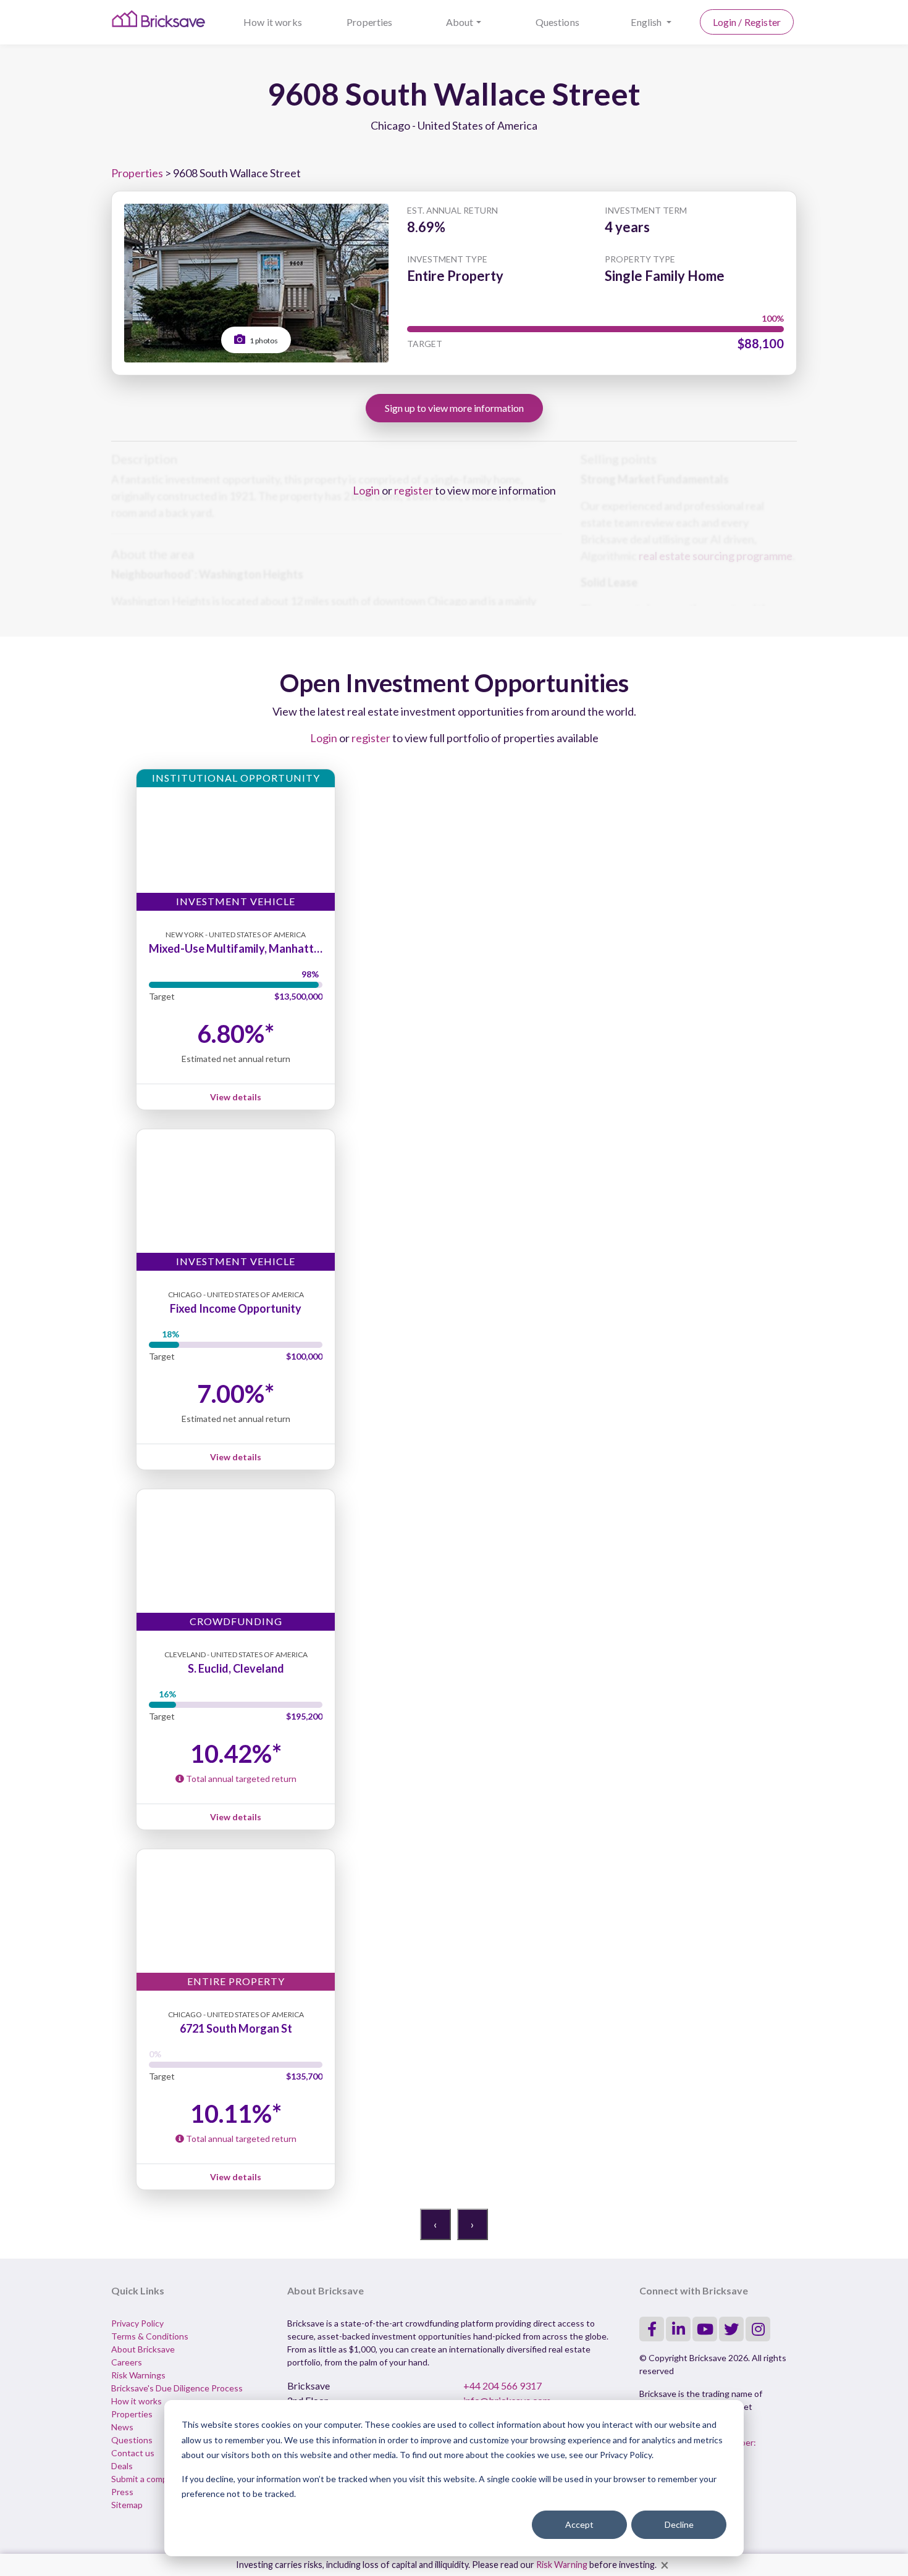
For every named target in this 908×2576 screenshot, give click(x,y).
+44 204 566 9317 (502, 2386)
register (414, 490)
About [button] (460, 22)
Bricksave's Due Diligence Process (177, 2388)
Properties (370, 22)
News (122, 2427)
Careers (127, 2362)
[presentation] (435, 2224)
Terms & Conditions (150, 2336)
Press (122, 2492)
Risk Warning (562, 2565)
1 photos (263, 341)
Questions (557, 22)
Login (366, 490)
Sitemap (127, 2505)
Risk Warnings (138, 2375)
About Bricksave (143, 2349)
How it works (273, 22)
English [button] (647, 22)
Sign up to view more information (454, 408)
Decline (679, 2524)
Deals (122, 2466)
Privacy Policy (137, 2323)
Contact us (133, 2453)
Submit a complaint (148, 2479)
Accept (579, 2524)
